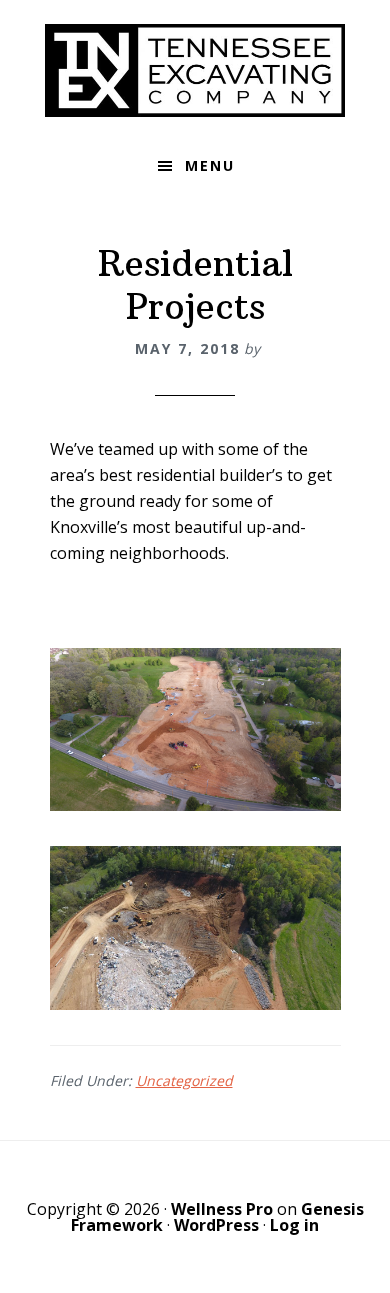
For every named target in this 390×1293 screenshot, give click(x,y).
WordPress (216, 1225)
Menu (210, 165)
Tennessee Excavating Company (195, 70)
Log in (294, 1225)
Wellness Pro (222, 1209)
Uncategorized (184, 1080)
